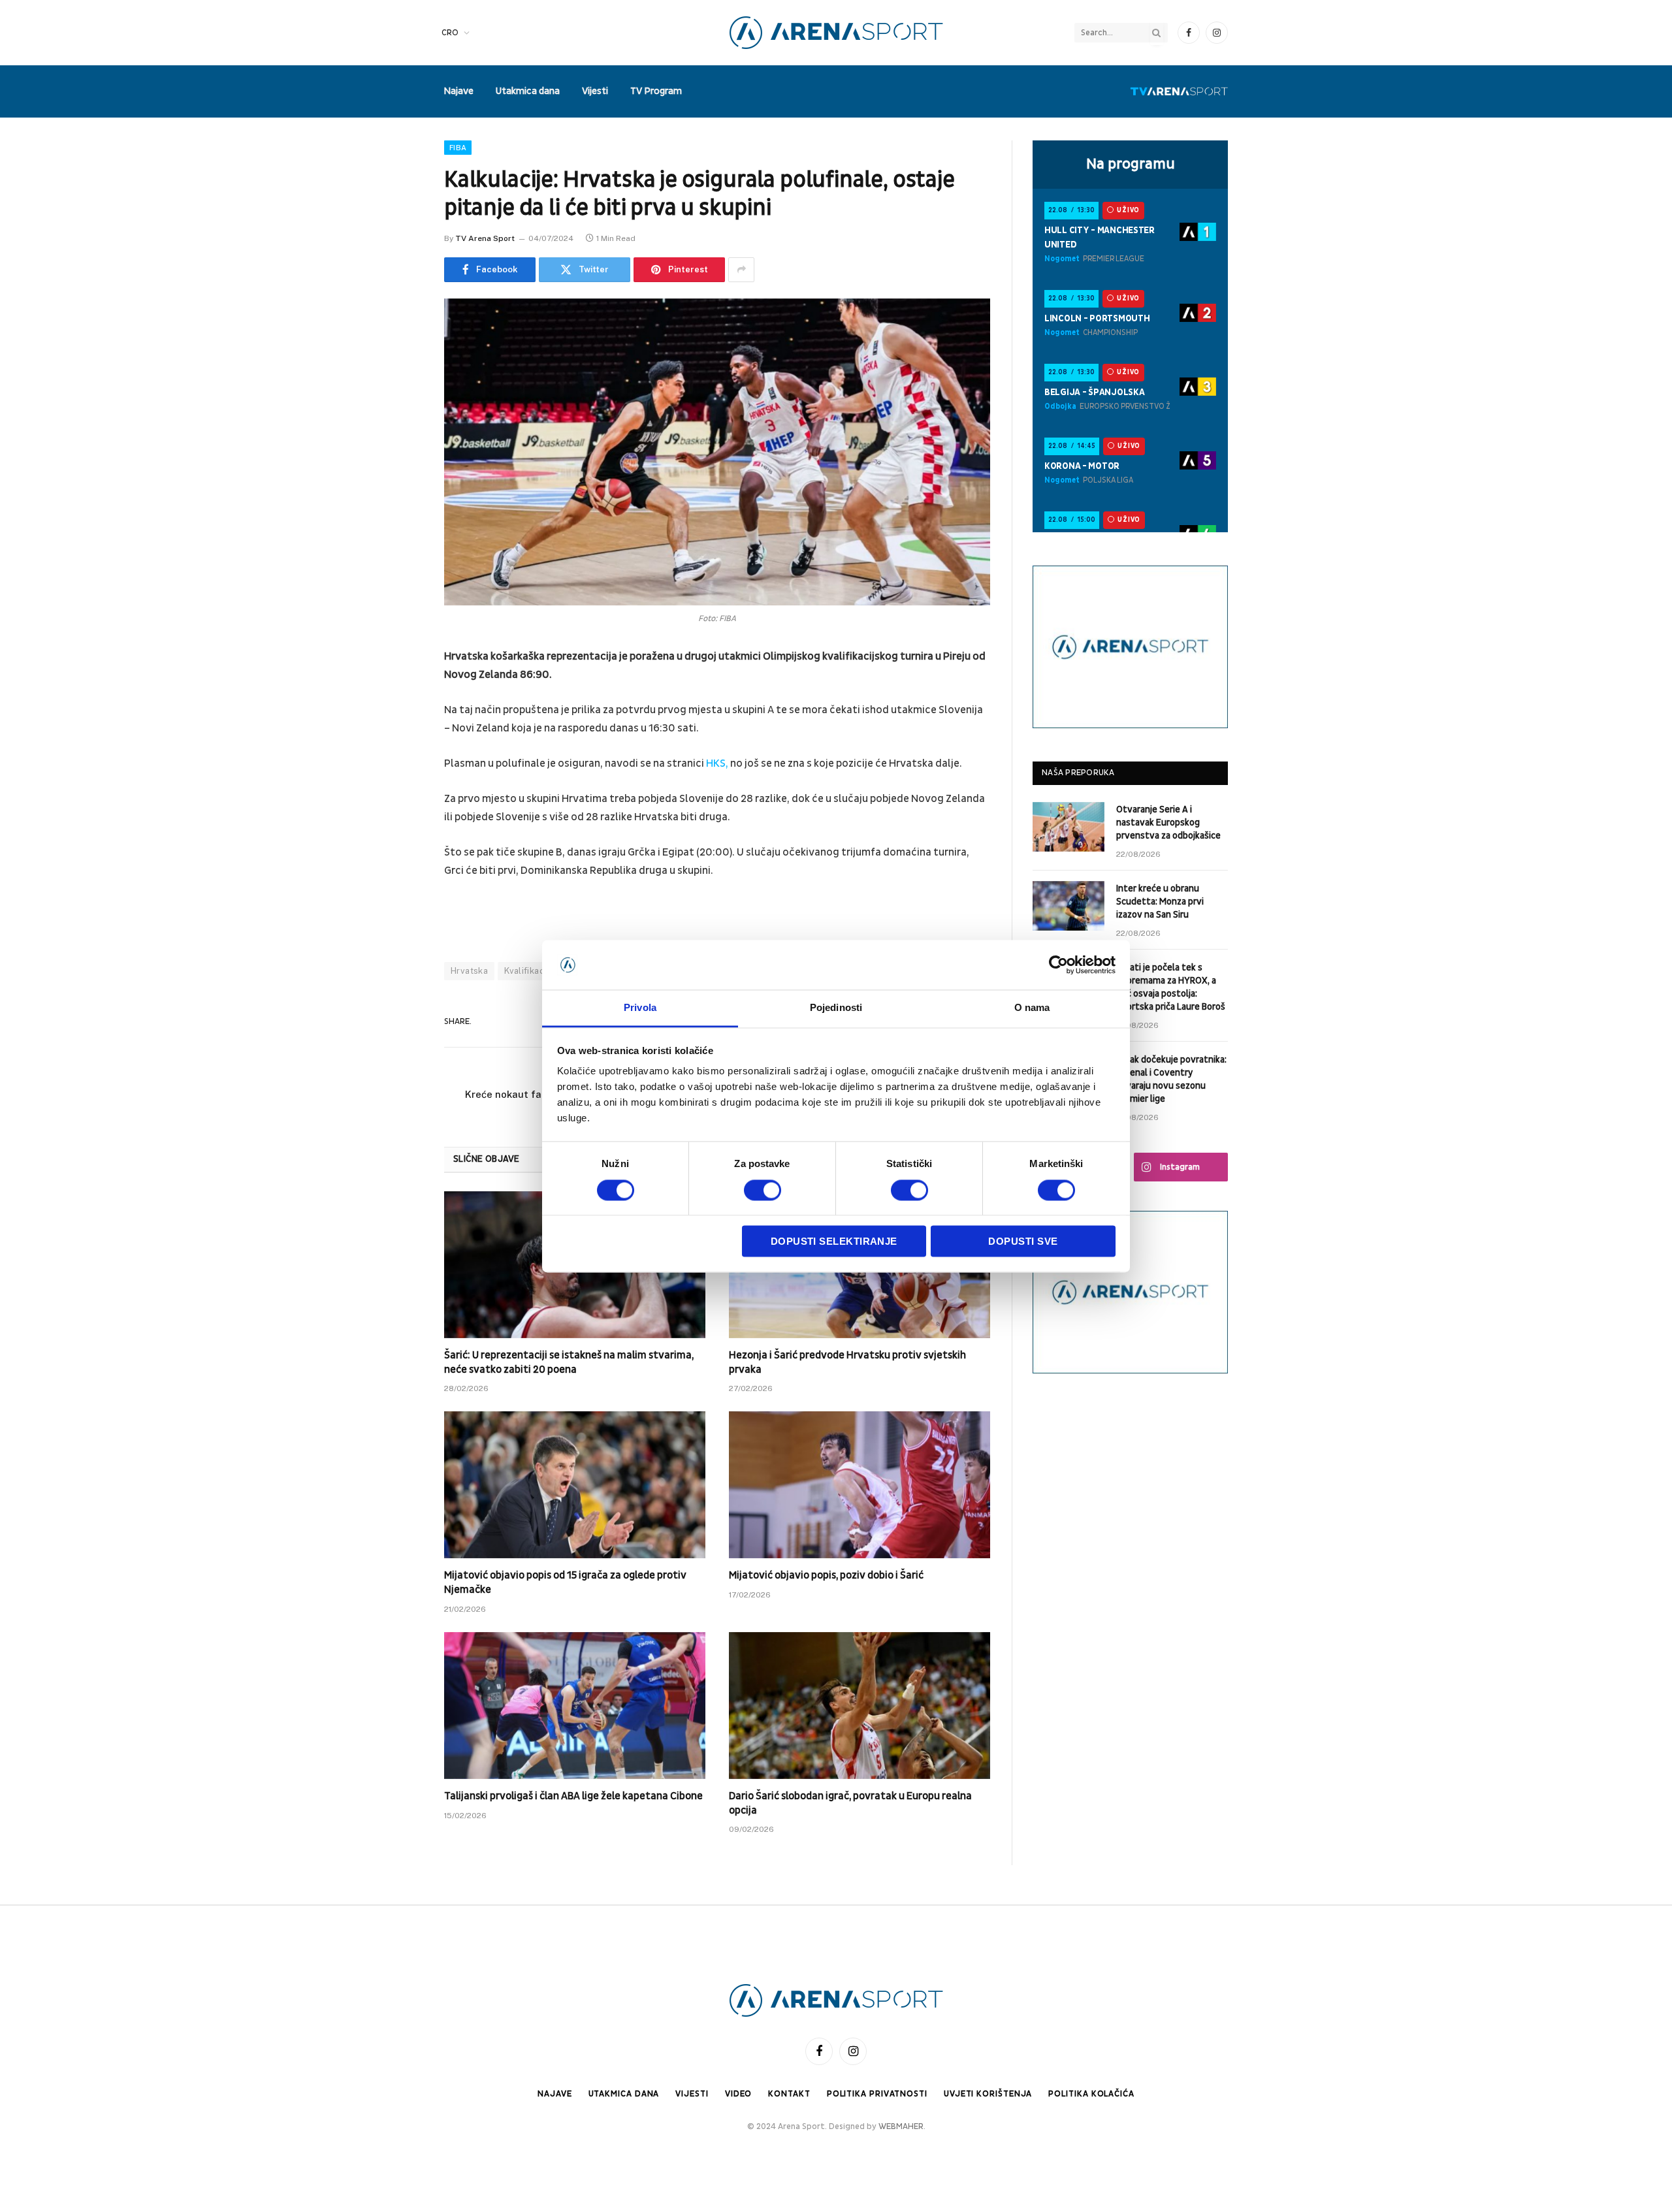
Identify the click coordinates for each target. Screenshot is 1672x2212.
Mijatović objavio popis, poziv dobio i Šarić (826, 1575)
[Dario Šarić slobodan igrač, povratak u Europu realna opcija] (860, 1706)
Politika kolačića (1091, 2094)
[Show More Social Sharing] (741, 270)
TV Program (656, 91)
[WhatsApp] (398, 858)
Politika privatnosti (877, 2094)
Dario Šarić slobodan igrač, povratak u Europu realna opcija (850, 1803)
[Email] (398, 824)
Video (739, 2094)
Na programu (1131, 164)
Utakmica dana (528, 91)
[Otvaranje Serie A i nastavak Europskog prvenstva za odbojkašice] (1069, 827)
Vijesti (595, 91)
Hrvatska (469, 971)
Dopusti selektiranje (834, 1242)
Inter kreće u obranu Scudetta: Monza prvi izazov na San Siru (1160, 902)
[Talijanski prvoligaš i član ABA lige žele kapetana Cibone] (575, 1706)
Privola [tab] (640, 1008)
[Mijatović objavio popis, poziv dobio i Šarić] (860, 1485)
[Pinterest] (398, 791)
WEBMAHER (901, 2126)
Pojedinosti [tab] (836, 1008)
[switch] (763, 1190)
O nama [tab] (1032, 1008)
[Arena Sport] (836, 33)
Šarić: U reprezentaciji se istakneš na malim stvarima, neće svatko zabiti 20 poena (569, 1362)
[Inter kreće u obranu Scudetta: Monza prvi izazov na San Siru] (1069, 906)
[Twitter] (398, 724)
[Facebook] (398, 691)
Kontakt (789, 2094)
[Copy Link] (398, 891)
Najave (458, 91)
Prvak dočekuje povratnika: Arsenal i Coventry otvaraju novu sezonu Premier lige (1171, 1079)
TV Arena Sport (485, 238)
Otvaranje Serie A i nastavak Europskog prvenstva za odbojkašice (1168, 823)
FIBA (458, 148)
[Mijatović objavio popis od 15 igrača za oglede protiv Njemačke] (575, 1485)
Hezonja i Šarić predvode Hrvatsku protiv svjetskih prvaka (847, 1362)
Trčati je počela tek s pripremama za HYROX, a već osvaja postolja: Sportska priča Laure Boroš (1171, 987)
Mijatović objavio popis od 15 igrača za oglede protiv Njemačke (565, 1582)
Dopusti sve (1023, 1242)
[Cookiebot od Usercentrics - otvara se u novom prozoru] (1058, 965)
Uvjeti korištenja (988, 2094)
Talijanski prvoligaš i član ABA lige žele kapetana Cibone (573, 1796)
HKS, (718, 763)
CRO (450, 33)
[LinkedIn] (398, 758)
